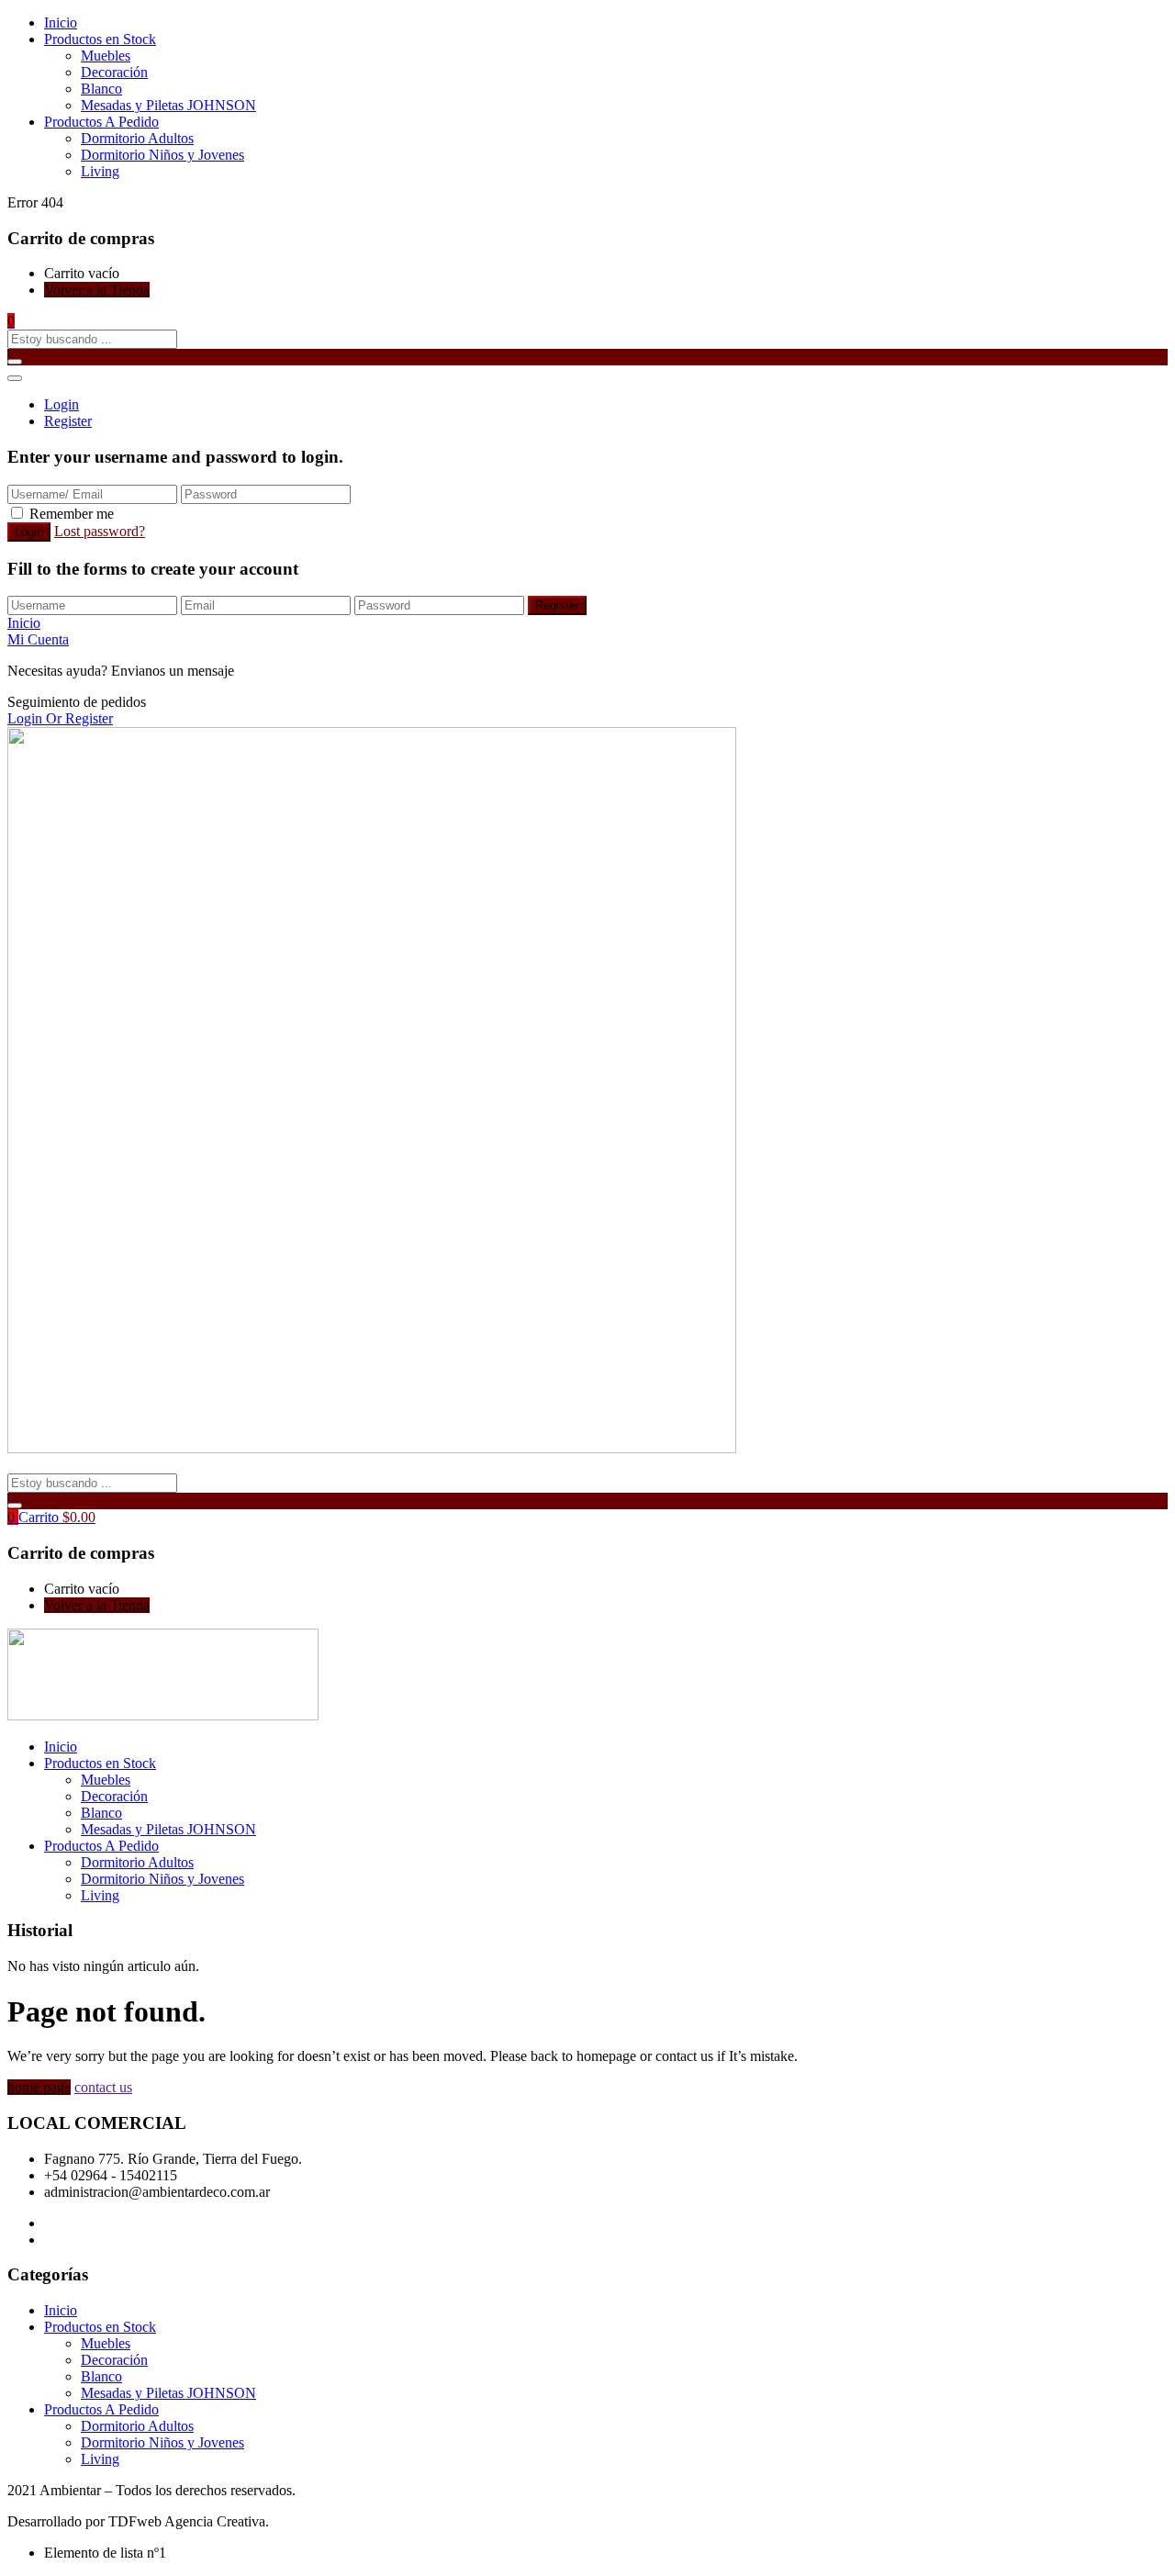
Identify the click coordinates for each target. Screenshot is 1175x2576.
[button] (11, 321)
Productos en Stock (100, 39)
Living (100, 171)
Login (62, 404)
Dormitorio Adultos (137, 138)
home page (39, 2087)
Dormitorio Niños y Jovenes (162, 155)
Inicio (61, 22)
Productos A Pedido (101, 122)
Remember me (72, 514)
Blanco (101, 89)
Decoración (114, 72)
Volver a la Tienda (97, 290)
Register (68, 421)
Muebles (106, 56)
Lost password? (100, 531)
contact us (103, 2087)
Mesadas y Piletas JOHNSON (168, 105)
